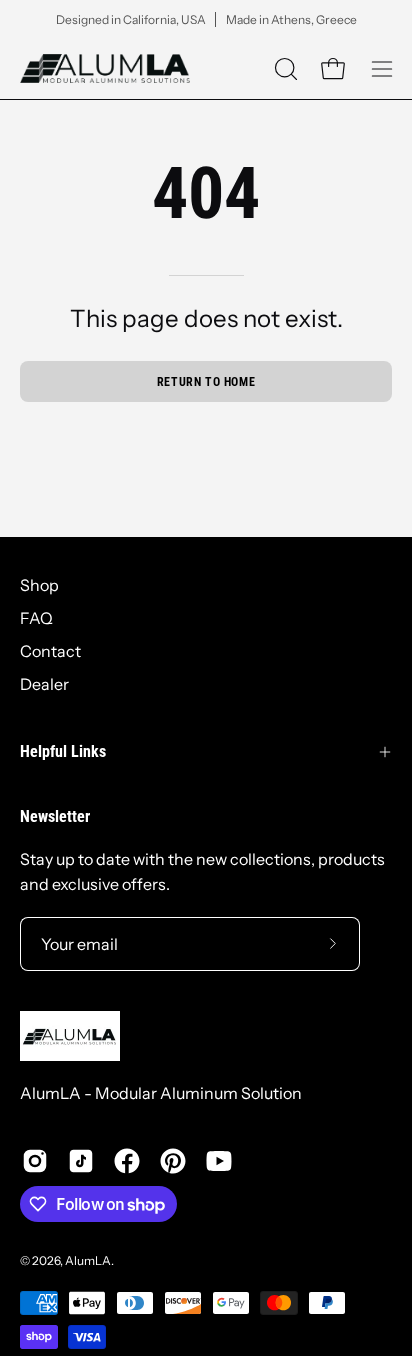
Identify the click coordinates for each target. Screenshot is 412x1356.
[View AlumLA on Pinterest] (173, 1161)
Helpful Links (63, 751)
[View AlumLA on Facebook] (127, 1161)
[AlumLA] (105, 68)
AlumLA (88, 1260)
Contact (50, 651)
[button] (284, 69)
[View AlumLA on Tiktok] (81, 1161)
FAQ (36, 618)
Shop (39, 585)
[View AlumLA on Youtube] (219, 1161)
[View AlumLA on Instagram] (35, 1161)
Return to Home (206, 382)
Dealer (44, 684)
